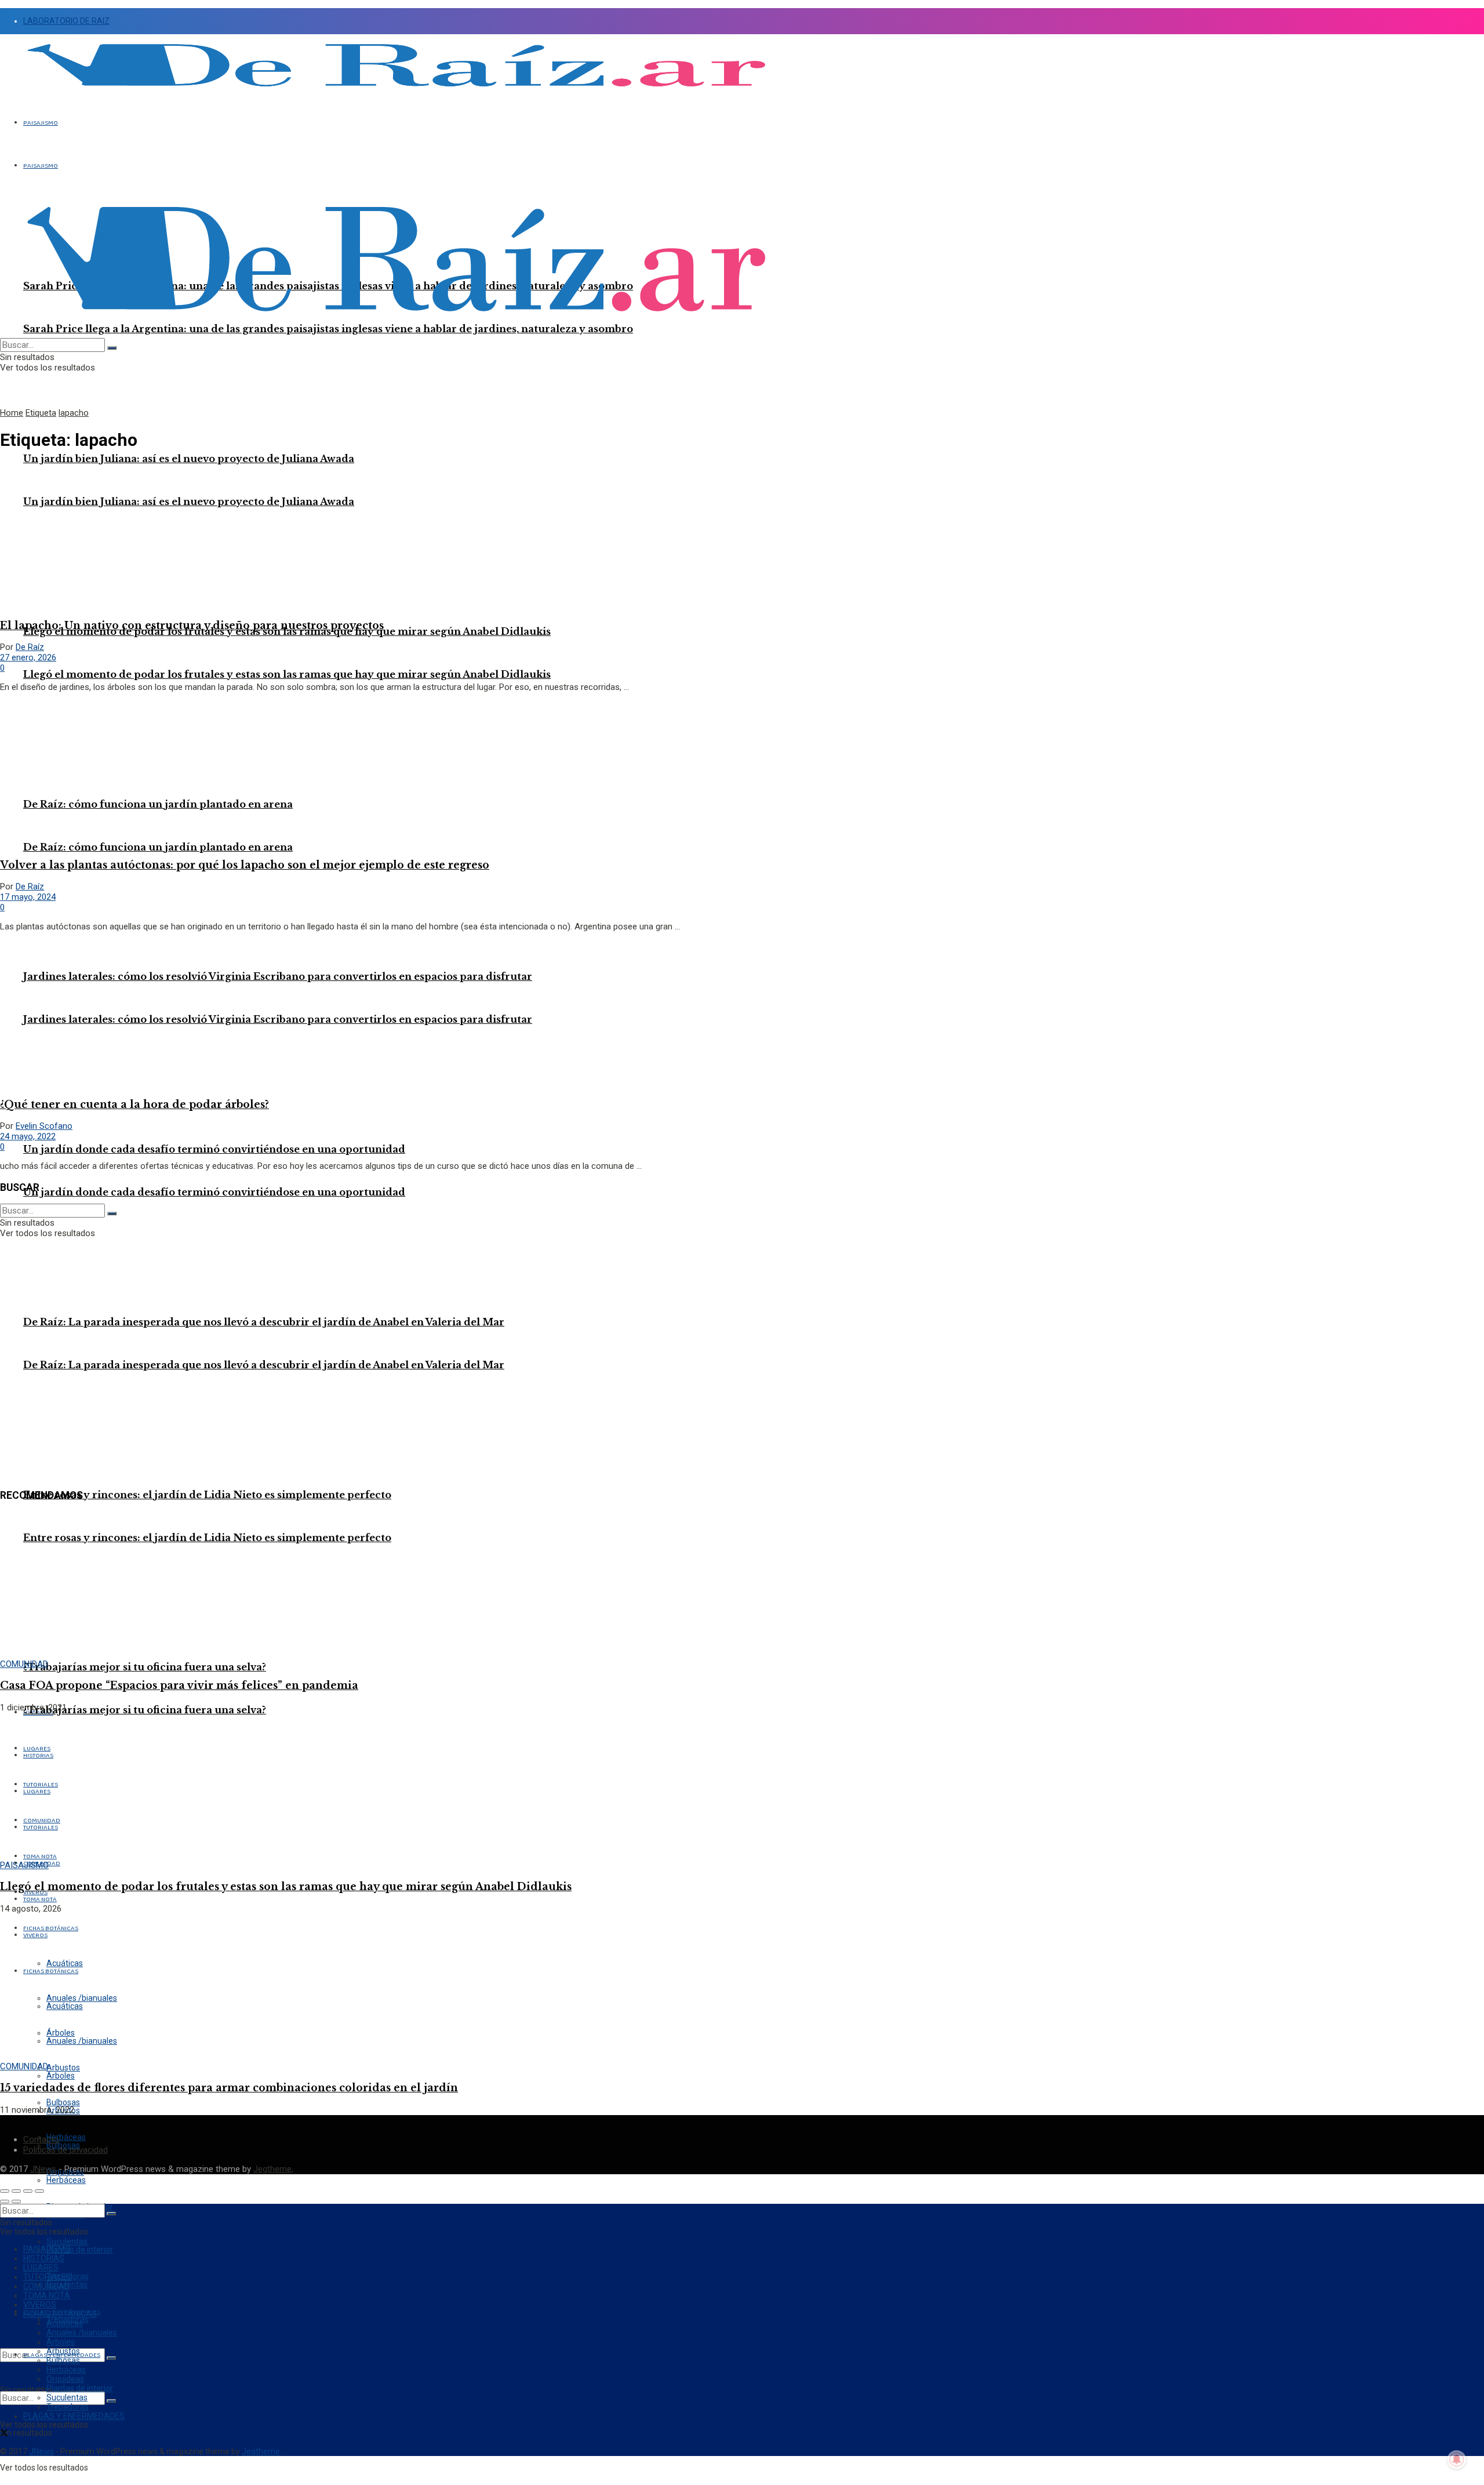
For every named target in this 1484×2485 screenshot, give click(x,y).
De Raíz (30, 647)
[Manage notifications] (1457, 2459)
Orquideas (65, 2379)
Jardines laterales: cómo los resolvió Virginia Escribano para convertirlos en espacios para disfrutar (278, 976)
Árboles (61, 2076)
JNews (43, 2169)
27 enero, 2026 (28, 657)
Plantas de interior (80, 2250)
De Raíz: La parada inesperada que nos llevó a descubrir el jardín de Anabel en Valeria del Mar (264, 1322)
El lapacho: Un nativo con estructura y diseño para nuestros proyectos (192, 626)
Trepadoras (68, 2407)
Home (12, 413)
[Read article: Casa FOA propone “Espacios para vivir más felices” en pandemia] (742, 1585)
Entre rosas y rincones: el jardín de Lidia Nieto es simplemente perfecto (207, 1538)
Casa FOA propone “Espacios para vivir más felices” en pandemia (179, 1685)
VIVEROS (40, 2305)
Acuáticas (65, 2323)
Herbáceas (66, 2180)
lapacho (74, 413)
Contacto (41, 2139)
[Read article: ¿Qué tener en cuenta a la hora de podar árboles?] (742, 1014)
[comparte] (16, 2191)
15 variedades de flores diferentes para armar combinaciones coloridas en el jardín (229, 2088)
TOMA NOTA (40, 1899)
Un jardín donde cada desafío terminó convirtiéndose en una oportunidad (214, 1192)
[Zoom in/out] (39, 2191)
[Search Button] (111, 2358)
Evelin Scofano (44, 1126)
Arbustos (63, 2351)
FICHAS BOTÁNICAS (60, 2314)
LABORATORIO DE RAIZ (66, 21)
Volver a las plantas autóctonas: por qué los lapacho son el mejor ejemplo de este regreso (245, 865)
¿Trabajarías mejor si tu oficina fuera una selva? (145, 1710)
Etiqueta (41, 413)
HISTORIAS (44, 2258)
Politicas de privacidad (66, 2150)
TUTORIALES (47, 2277)
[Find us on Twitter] (4, 2434)
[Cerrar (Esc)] (5, 2191)
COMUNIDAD (24, 1664)
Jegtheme (272, 2169)
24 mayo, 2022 (28, 1136)
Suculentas (67, 2397)
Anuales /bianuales (82, 2333)
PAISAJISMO (41, 123)
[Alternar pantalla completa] (28, 2191)
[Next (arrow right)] (16, 2201)
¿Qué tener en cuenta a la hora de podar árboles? (134, 1105)
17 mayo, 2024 (28, 897)
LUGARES (41, 2268)
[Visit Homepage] (396, 93)
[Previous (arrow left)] (5, 2201)
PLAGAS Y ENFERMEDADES (74, 2416)
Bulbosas (63, 2360)
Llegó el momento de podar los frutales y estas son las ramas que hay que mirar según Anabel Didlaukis (287, 674)
